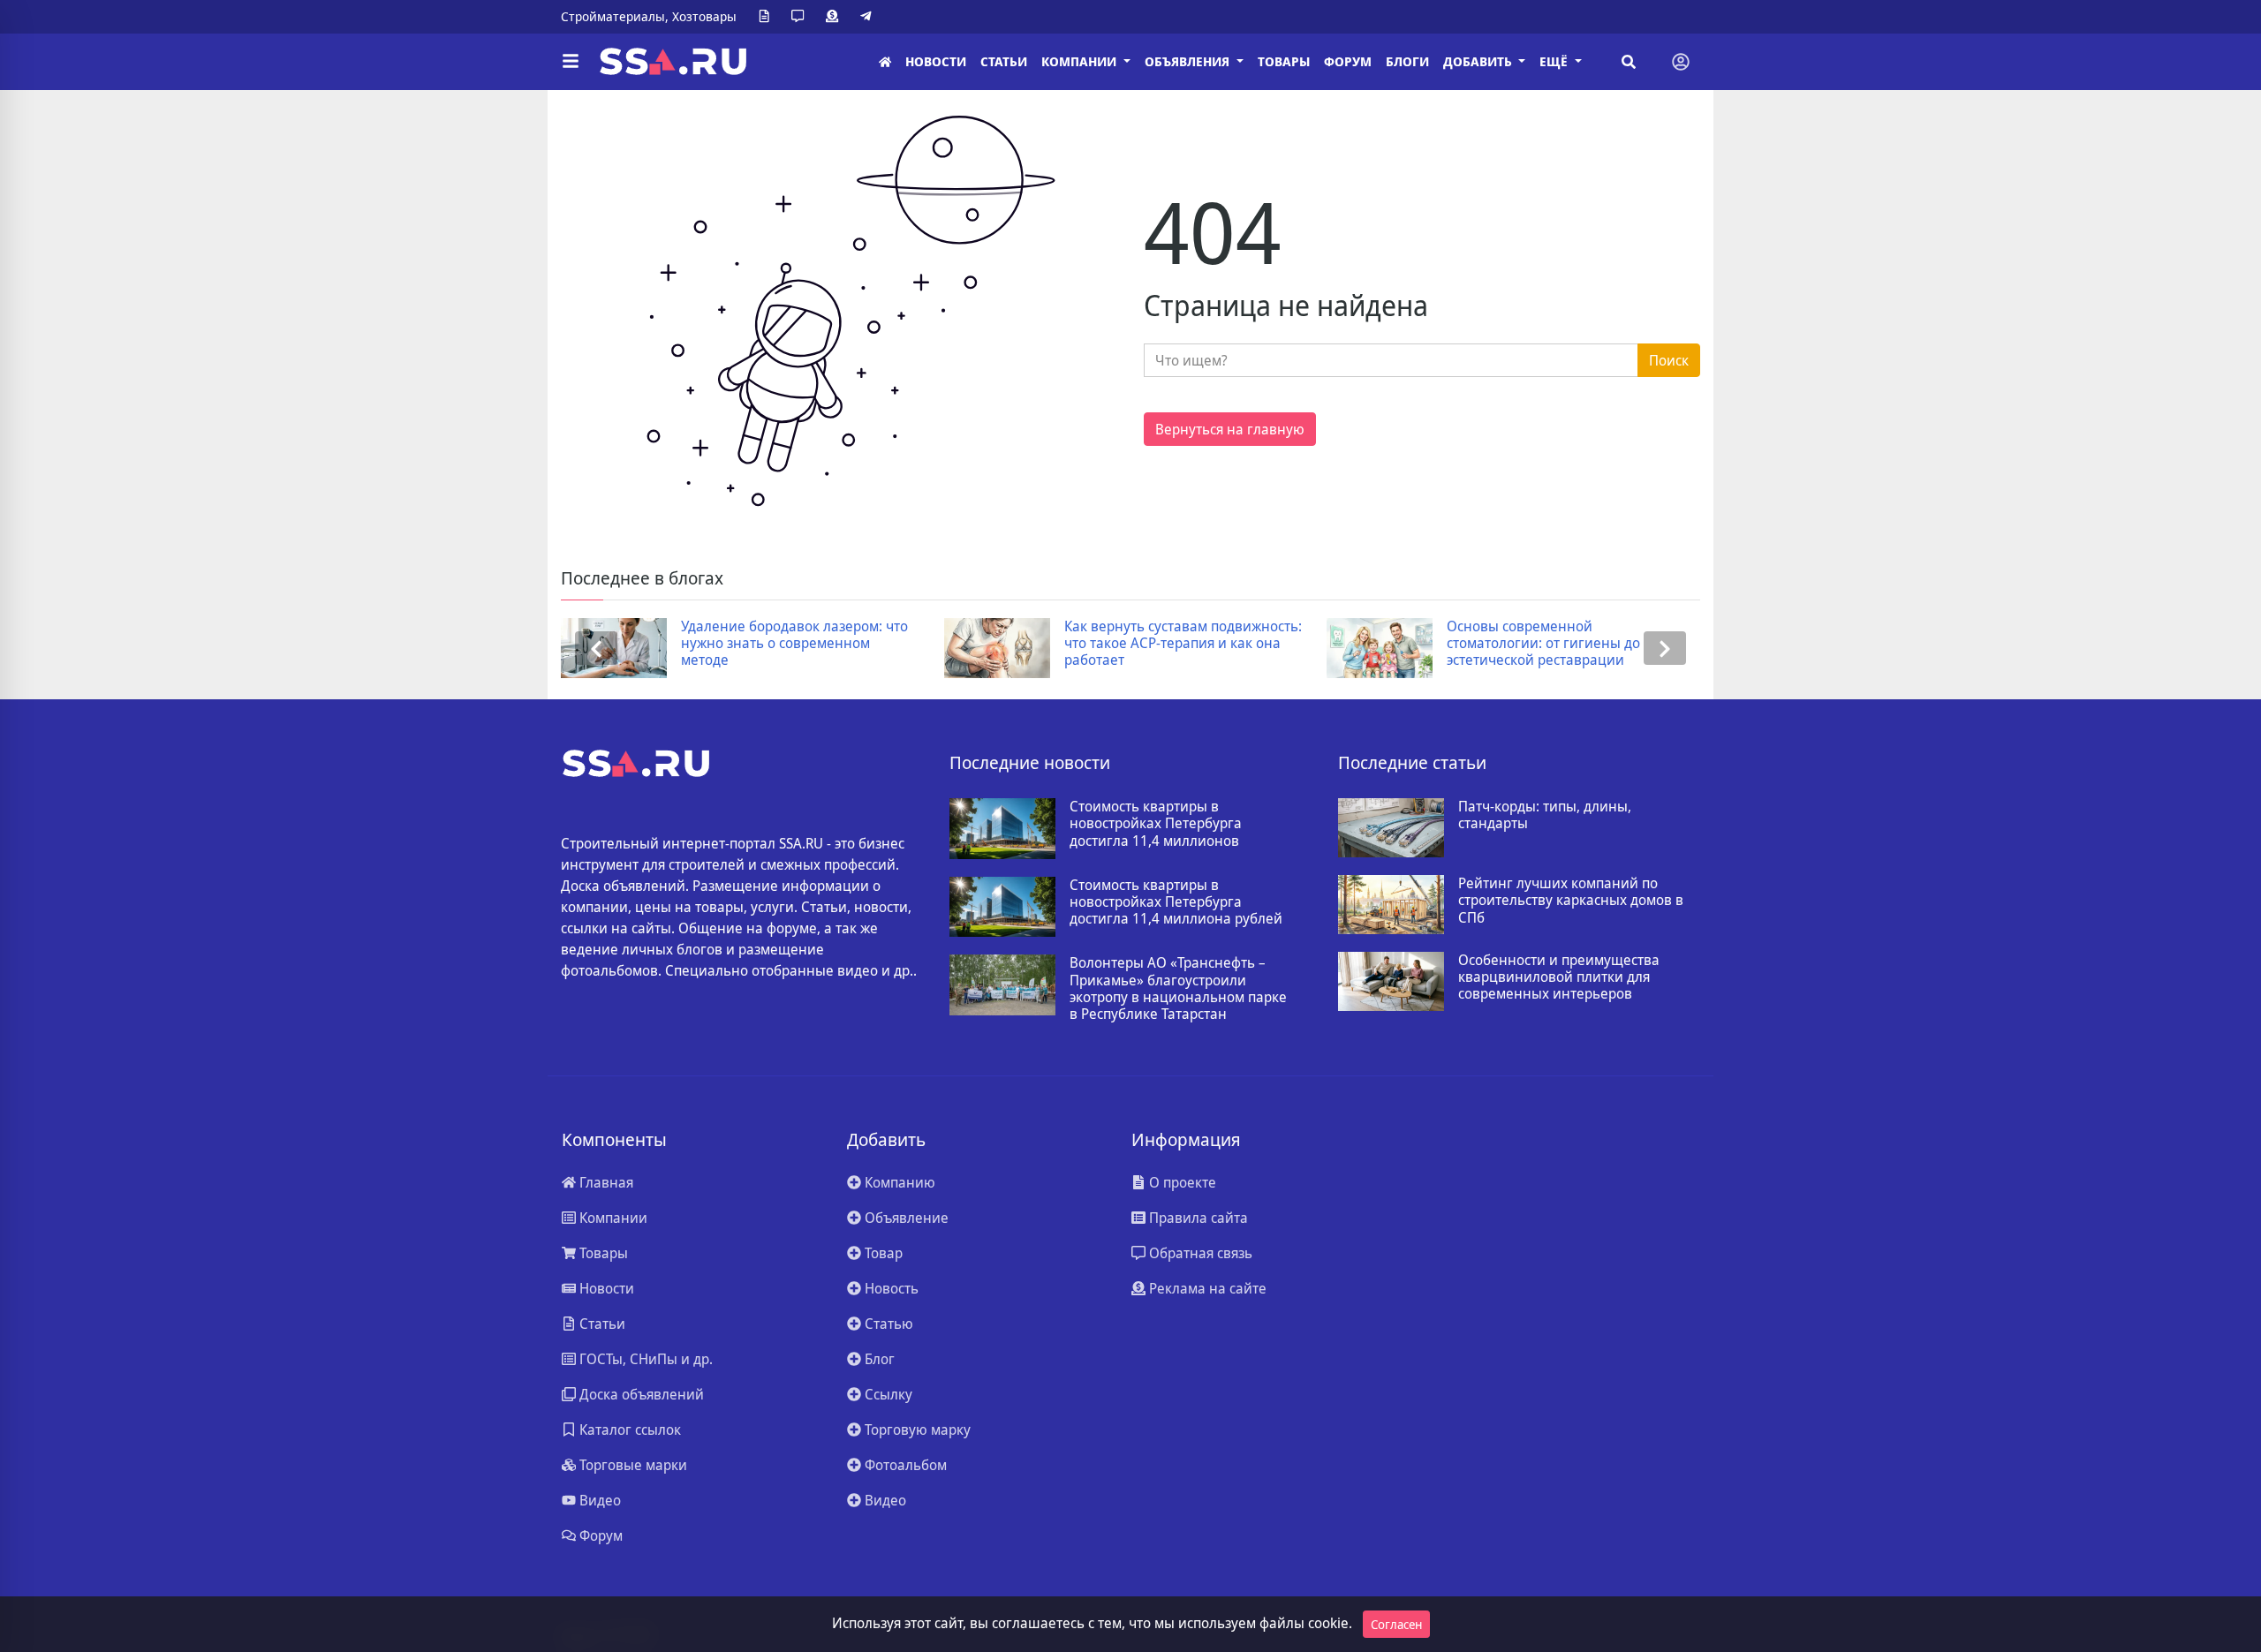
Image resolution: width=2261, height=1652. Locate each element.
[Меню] (571, 62)
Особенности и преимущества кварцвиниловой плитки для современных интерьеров (1559, 977)
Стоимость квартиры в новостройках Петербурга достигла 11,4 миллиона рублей (1176, 902)
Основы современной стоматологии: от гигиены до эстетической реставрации (1543, 644)
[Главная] (885, 62)
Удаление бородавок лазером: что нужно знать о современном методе (794, 644)
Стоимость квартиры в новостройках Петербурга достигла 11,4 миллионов (1156, 824)
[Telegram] (869, 17)
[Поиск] (1629, 62)
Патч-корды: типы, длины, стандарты (1545, 815)
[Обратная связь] (801, 17)
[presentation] (596, 649)
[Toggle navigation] (1681, 62)
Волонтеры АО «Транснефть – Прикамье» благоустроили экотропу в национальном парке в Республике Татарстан (1178, 988)
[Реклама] (836, 17)
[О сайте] (768, 17)
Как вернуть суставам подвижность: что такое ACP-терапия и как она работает (1183, 644)
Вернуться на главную (1230, 429)
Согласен (1396, 1624)
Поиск (1669, 360)
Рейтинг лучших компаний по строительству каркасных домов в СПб (1571, 901)
